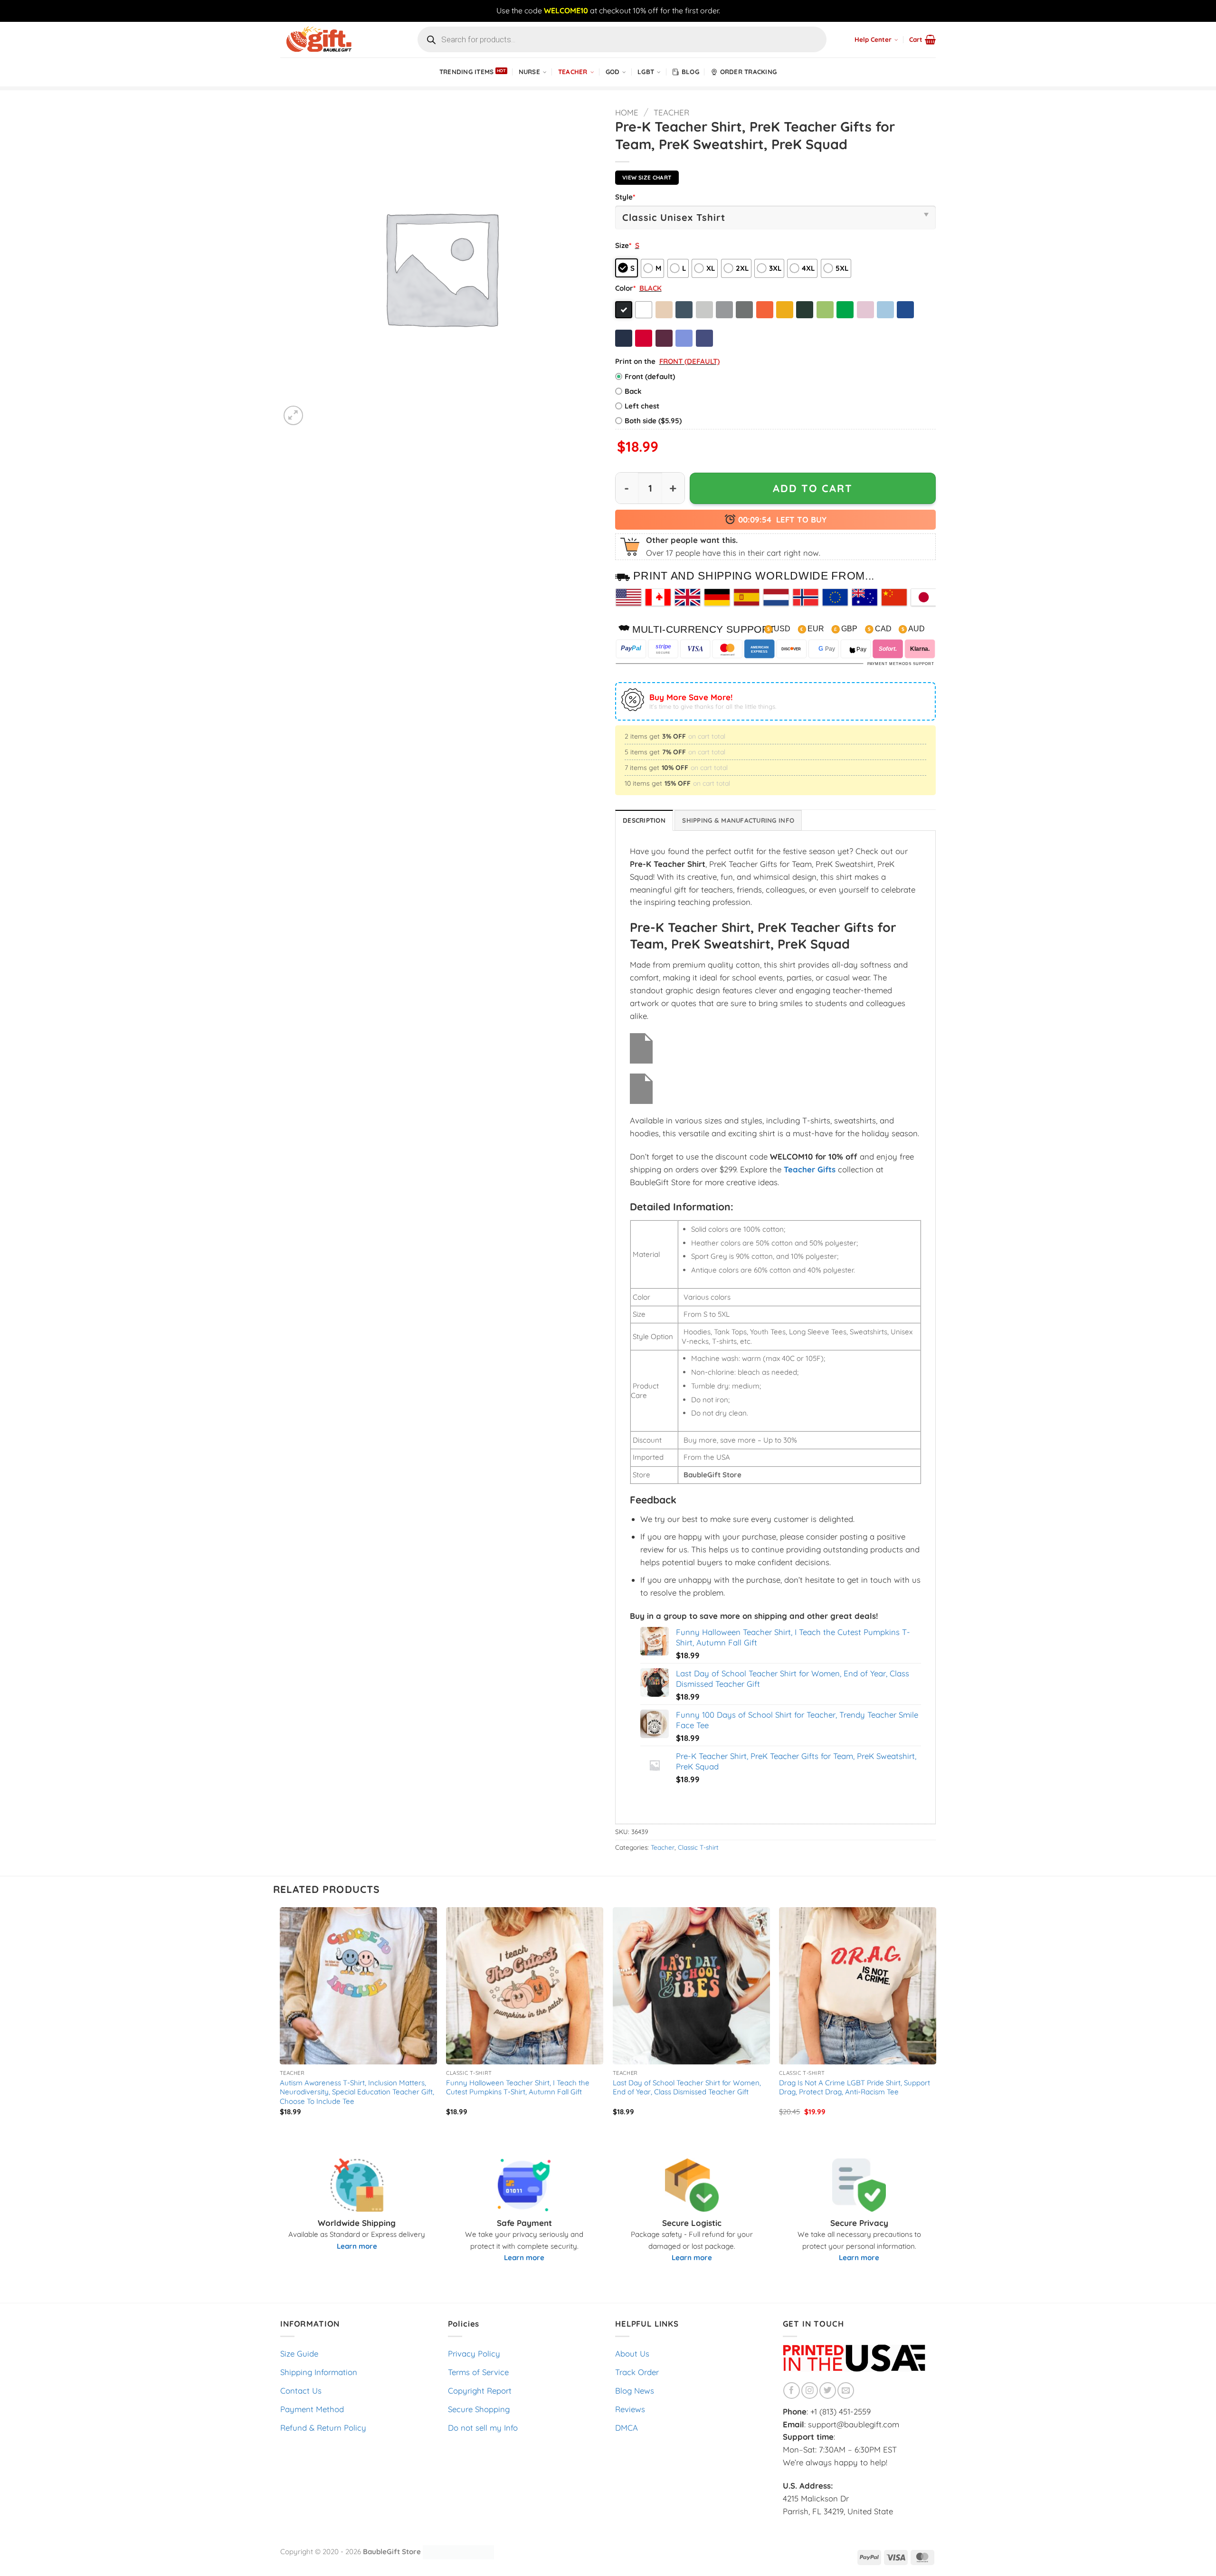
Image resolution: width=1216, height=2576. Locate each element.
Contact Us (301, 2391)
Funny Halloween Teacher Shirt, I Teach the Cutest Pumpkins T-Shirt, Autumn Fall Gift (518, 2087)
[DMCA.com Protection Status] (458, 2551)
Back (633, 391)
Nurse (529, 72)
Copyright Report (480, 2391)
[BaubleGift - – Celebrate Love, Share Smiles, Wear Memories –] (328, 40)
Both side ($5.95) (653, 421)
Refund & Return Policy (323, 2428)
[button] (922, 39)
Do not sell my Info (483, 2428)
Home (627, 112)
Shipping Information (319, 2372)
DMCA (627, 2428)
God (613, 72)
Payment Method (312, 2409)
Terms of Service (478, 2372)
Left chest (642, 406)
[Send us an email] (846, 2391)
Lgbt (646, 72)
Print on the (635, 361)
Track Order (637, 2372)
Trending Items (467, 72)
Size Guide (299, 2353)
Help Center (873, 39)
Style (625, 197)
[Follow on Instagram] (810, 2391)
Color (625, 288)
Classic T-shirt (698, 1847)
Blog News (635, 2391)
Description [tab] (644, 820)
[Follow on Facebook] (792, 2391)
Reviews (630, 2409)
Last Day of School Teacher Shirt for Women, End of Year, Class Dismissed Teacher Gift (687, 2087)
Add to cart (813, 488)
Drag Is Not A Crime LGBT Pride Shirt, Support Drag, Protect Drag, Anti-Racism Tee (855, 2087)
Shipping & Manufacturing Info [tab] (738, 820)
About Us (632, 2353)
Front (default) (650, 376)
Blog (690, 72)
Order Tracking (749, 72)
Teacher (573, 72)
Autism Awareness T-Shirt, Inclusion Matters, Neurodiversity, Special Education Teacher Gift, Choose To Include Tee (357, 2092)
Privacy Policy (474, 2353)
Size (623, 245)
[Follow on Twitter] (828, 2391)
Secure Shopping (479, 2409)
